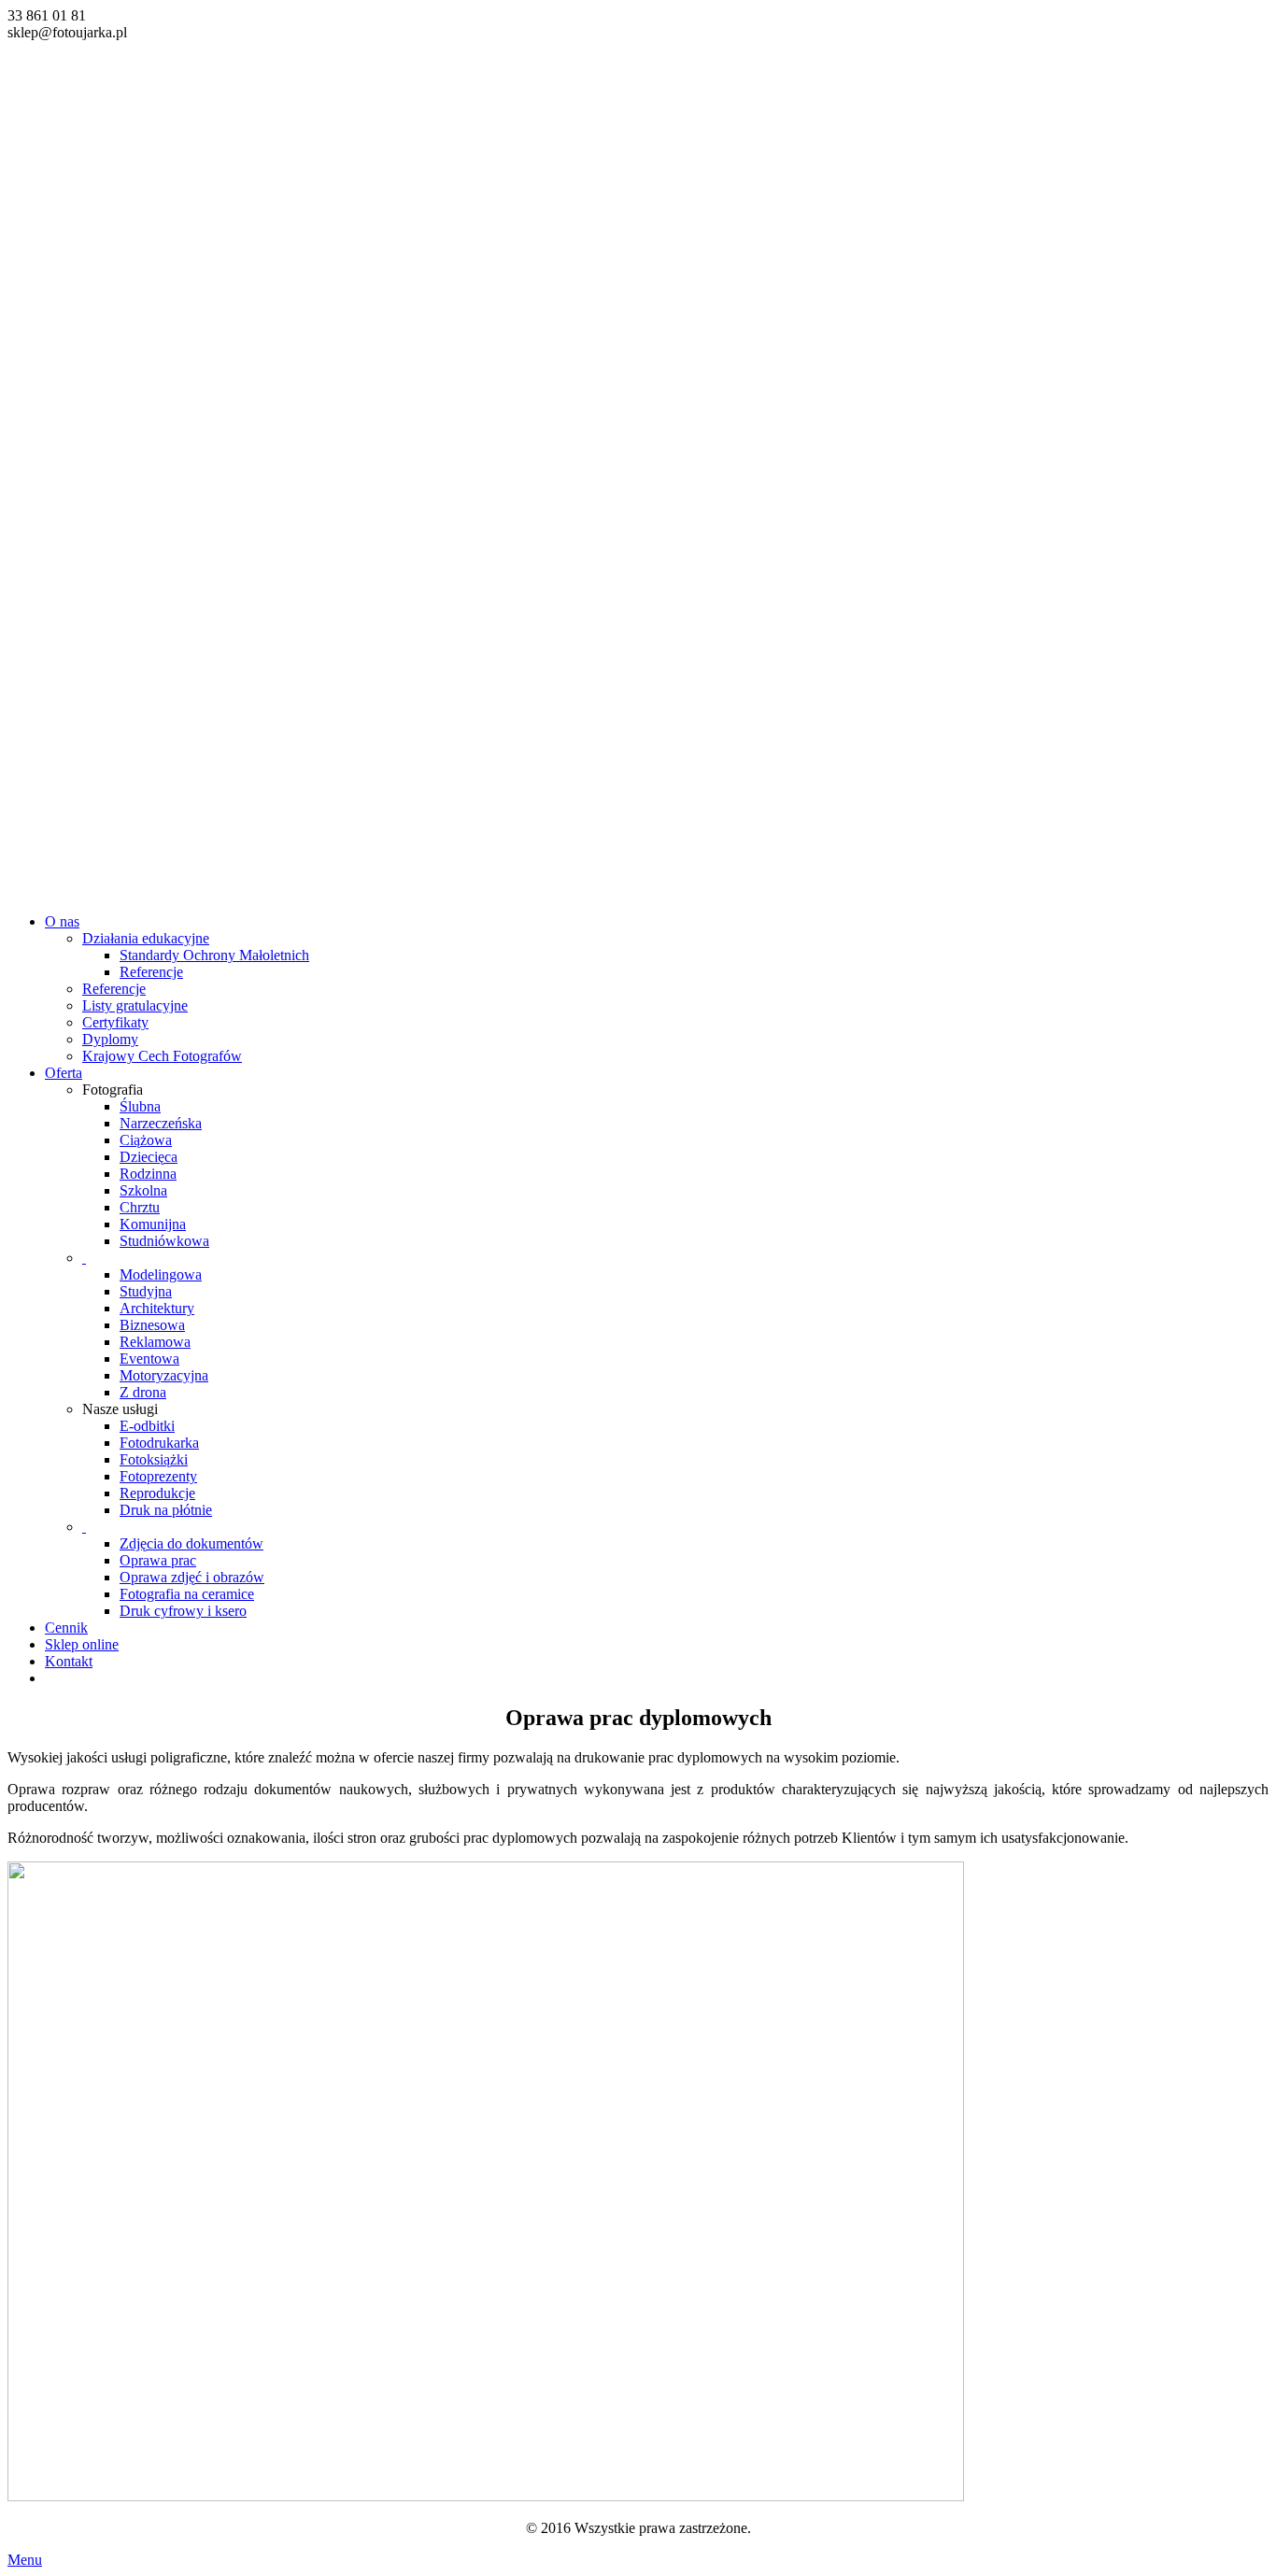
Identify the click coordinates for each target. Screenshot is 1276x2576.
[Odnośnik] (638, 461)
